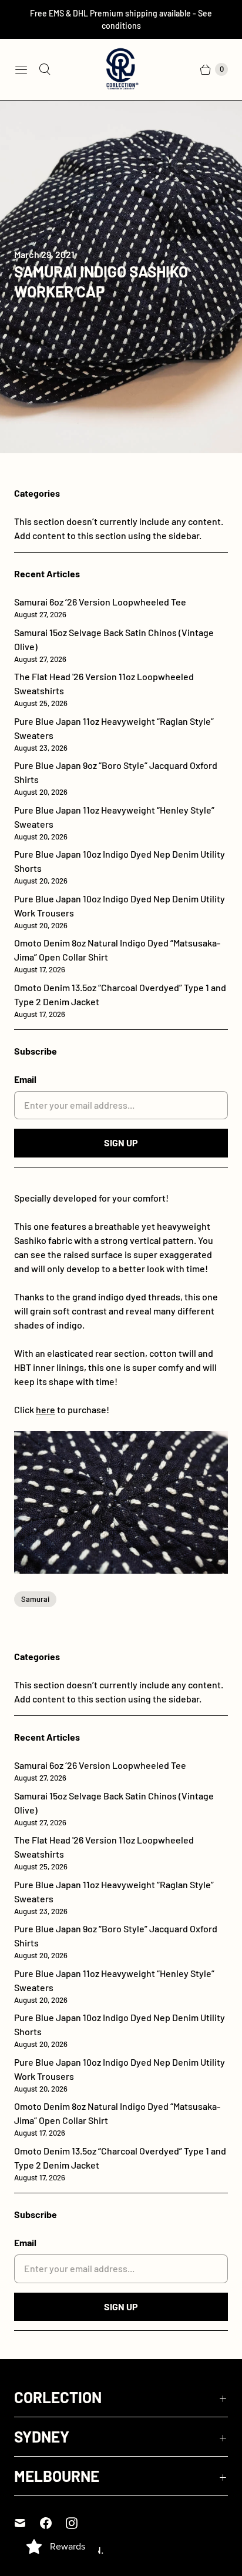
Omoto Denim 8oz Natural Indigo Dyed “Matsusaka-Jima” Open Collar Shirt (117, 956)
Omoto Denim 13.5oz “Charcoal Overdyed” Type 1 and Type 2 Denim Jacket (120, 1000)
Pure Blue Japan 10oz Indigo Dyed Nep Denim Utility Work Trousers (120, 911)
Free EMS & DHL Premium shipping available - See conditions (121, 19)
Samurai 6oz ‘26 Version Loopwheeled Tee (100, 608)
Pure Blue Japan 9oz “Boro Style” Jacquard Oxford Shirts (116, 778)
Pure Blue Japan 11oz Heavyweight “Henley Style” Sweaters (114, 823)
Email (25, 1079)
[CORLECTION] (121, 69)
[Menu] (21, 69)
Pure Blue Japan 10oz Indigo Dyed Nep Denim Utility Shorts (120, 867)
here (46, 1409)
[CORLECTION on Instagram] (79, 2523)
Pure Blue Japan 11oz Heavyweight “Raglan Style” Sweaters (114, 734)
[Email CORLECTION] (27, 2523)
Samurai (35, 1599)
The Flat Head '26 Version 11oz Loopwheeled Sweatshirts (104, 689)
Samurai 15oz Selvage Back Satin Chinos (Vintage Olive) (114, 645)
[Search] (45, 69)
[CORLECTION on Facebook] (53, 2523)
